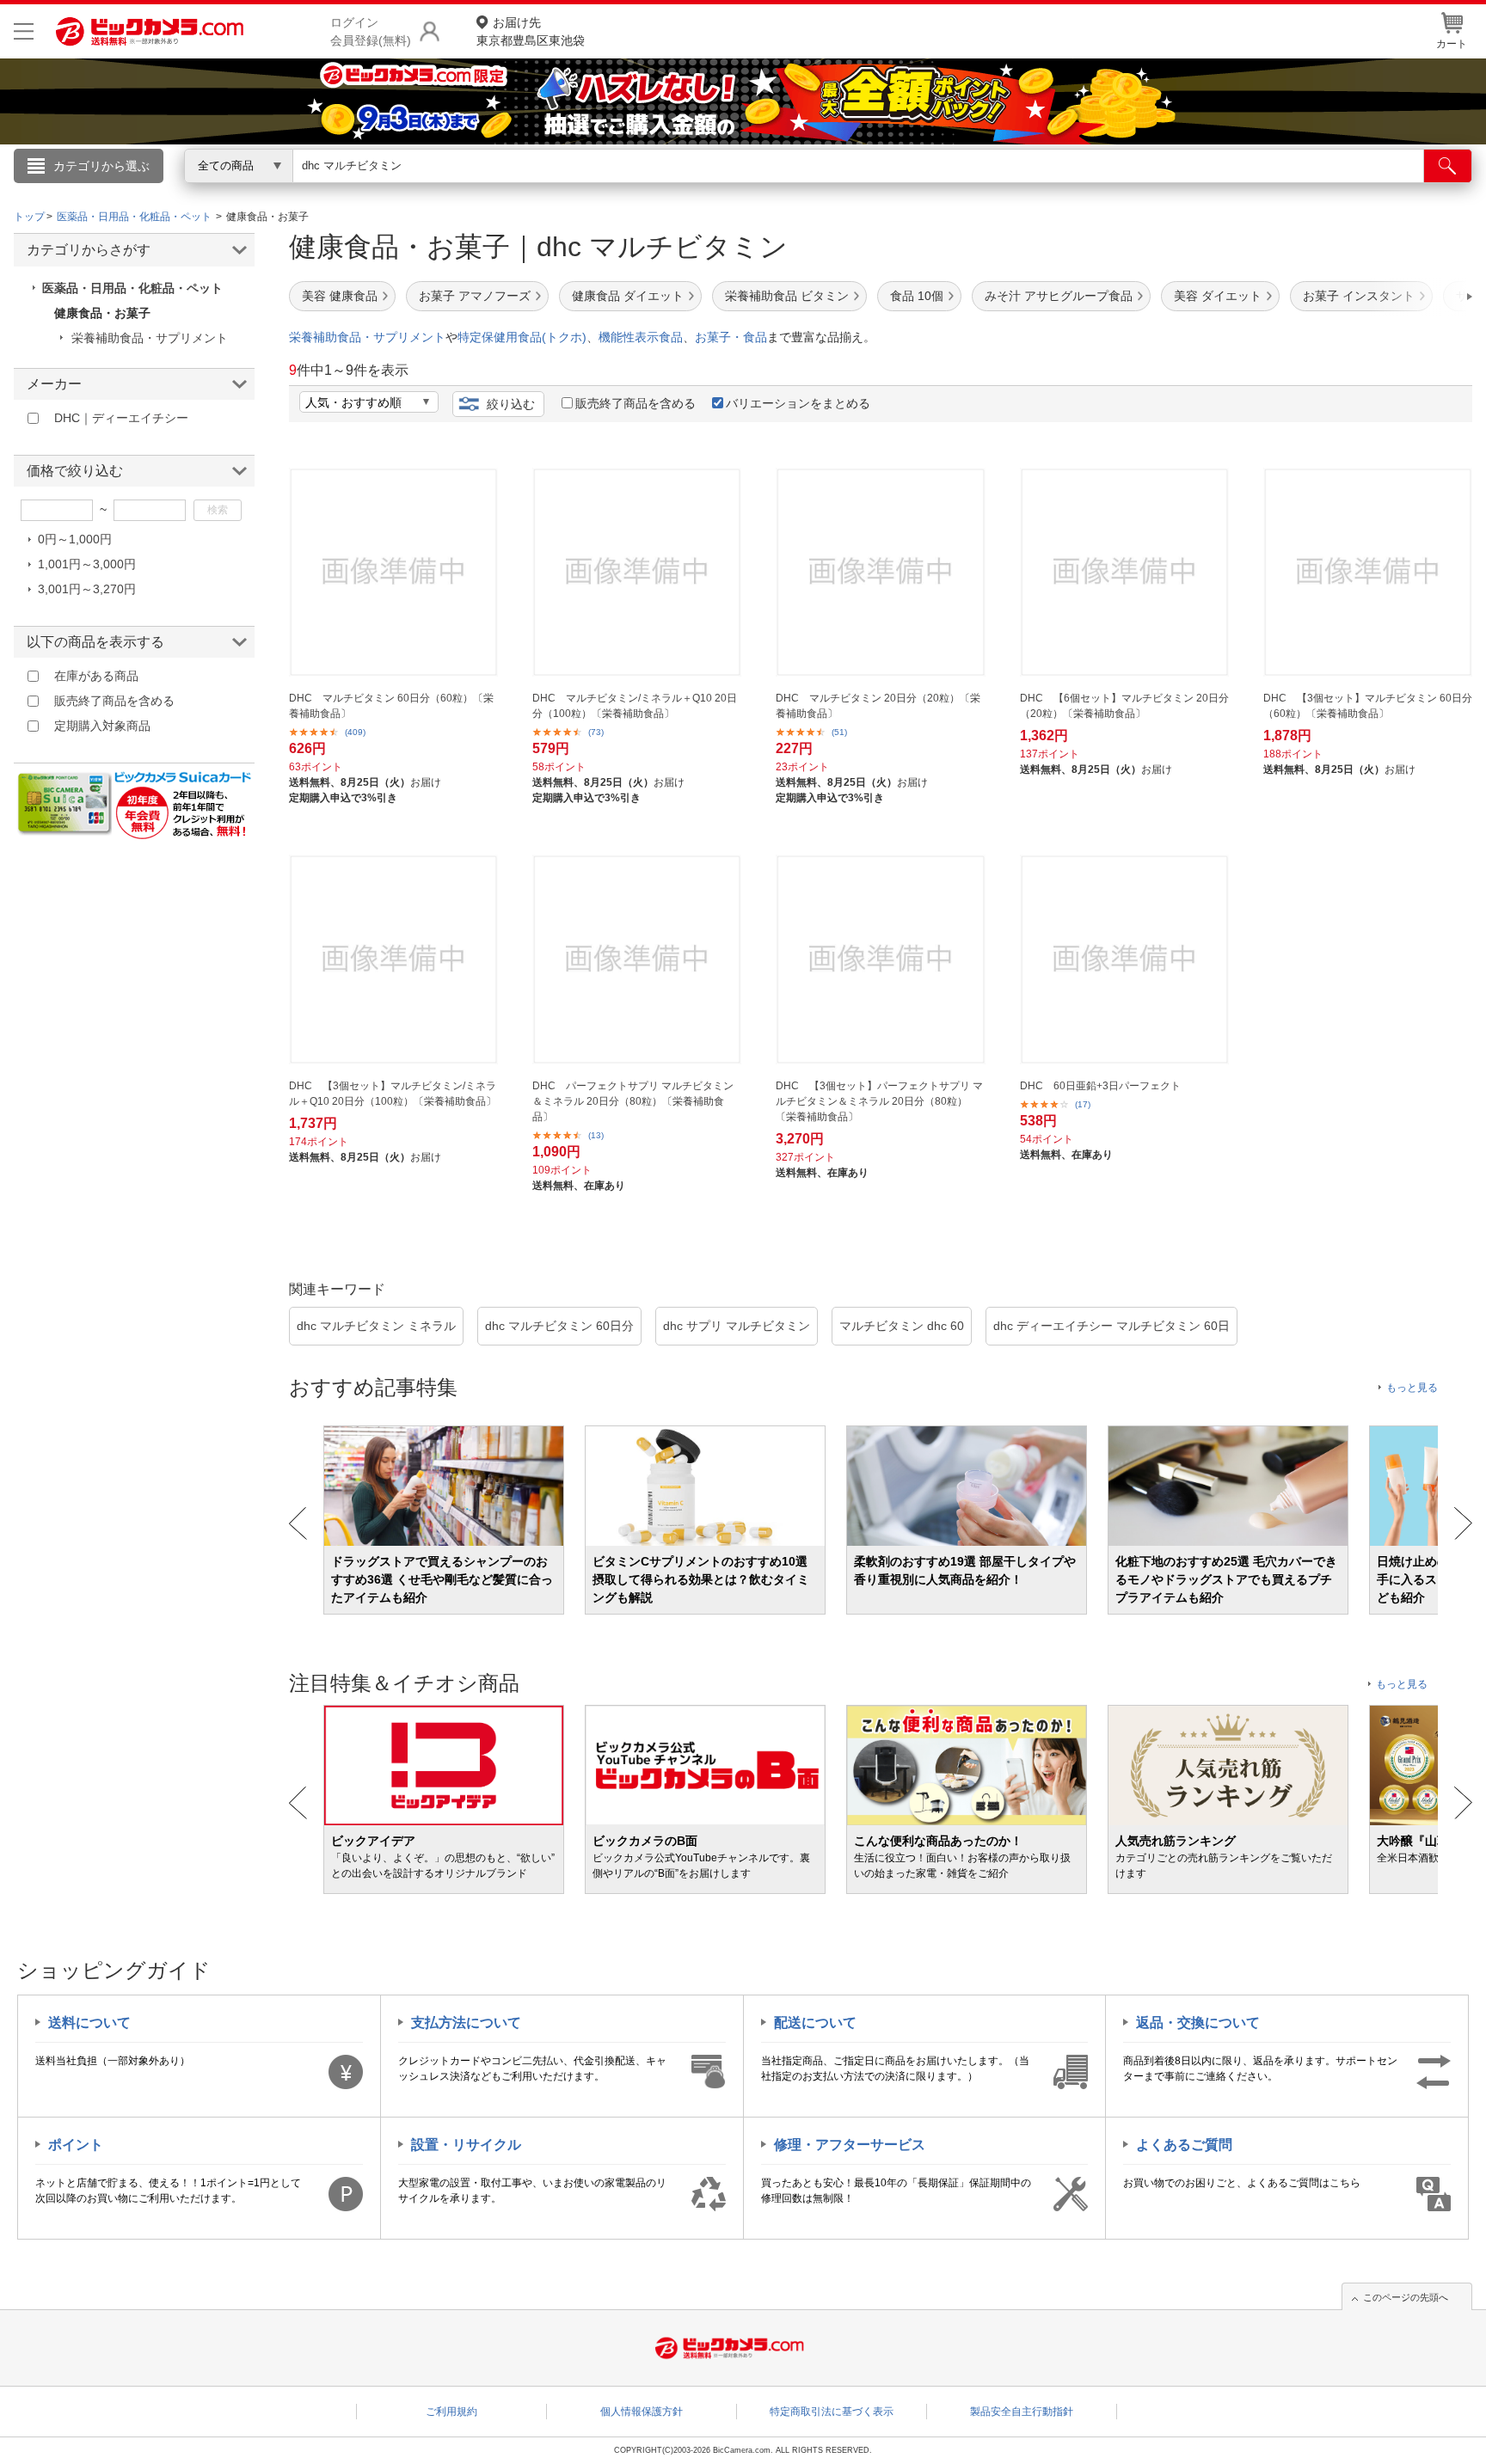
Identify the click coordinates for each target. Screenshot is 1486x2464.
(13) (596, 1135)
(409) (355, 732)
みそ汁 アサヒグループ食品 (1059, 296)
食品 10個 (917, 296)
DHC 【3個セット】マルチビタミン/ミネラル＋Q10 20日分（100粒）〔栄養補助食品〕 (393, 1094)
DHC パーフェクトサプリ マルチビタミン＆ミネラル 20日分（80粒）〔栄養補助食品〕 (633, 1101)
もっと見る (1412, 1388)
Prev (298, 1523)
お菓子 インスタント (1359, 296)
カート (1452, 44)
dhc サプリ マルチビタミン (737, 1326)
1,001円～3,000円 (87, 564)
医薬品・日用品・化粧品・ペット (132, 288)
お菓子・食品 (731, 337)
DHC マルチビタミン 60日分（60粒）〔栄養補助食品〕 (391, 706)
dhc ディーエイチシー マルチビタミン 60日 (1111, 1326)
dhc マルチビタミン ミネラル (376, 1326)
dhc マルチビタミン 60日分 (559, 1326)
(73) (596, 732)
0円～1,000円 (75, 539)
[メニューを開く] (24, 31)
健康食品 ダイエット (628, 296)
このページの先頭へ (1406, 2297)
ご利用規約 (451, 2412)
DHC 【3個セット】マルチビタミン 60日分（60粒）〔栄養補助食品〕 (1368, 706)
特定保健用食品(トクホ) (522, 337)
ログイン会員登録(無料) (371, 31)
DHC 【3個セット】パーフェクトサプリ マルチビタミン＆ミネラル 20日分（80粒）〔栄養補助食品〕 (879, 1101)
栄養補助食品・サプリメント (367, 337)
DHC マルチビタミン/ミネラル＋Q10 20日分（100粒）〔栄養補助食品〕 (635, 706)
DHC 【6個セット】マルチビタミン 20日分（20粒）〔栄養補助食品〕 (1124, 706)
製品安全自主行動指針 (1022, 2412)
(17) (1083, 1104)
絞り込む (511, 404)
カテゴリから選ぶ (101, 166)
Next (1463, 1523)
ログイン (373, 194)
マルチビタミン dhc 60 (902, 1326)
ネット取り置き (966, 190)
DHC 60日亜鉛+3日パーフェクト (1100, 1086)
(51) (839, 732)
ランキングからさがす (674, 190)
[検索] (1448, 166)
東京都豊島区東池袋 (531, 31)
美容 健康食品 (340, 296)
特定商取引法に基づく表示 (832, 2412)
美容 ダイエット (1218, 296)
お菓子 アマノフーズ (475, 296)
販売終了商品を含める (636, 403)
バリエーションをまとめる (798, 403)
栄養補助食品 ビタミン (787, 296)
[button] (1421, 297)
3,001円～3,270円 (87, 589)
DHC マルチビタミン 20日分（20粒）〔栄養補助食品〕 (878, 706)
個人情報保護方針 (642, 2412)
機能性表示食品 (641, 337)
